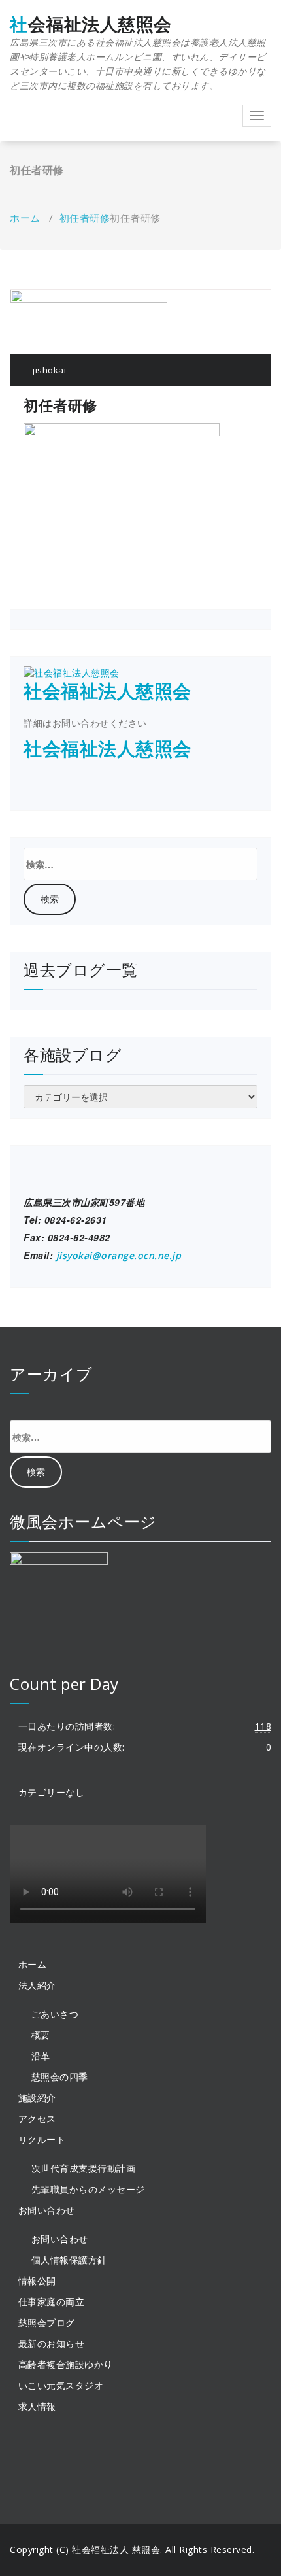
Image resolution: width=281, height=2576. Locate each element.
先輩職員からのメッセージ (88, 2189)
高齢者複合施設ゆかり (66, 2364)
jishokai (48, 370)
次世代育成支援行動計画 (84, 2168)
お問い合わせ (60, 2239)
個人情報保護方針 (69, 2260)
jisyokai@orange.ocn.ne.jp (119, 1255)
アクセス (37, 2119)
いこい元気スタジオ (61, 2385)
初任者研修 (85, 218)
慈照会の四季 (60, 2077)
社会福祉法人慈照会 (138, 53)
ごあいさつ (55, 2014)
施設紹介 (37, 2098)
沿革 (41, 2056)
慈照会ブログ (47, 2323)
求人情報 (37, 2406)
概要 (41, 2035)
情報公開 (37, 2281)
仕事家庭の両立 (52, 2302)
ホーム (25, 218)
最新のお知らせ (52, 2344)
